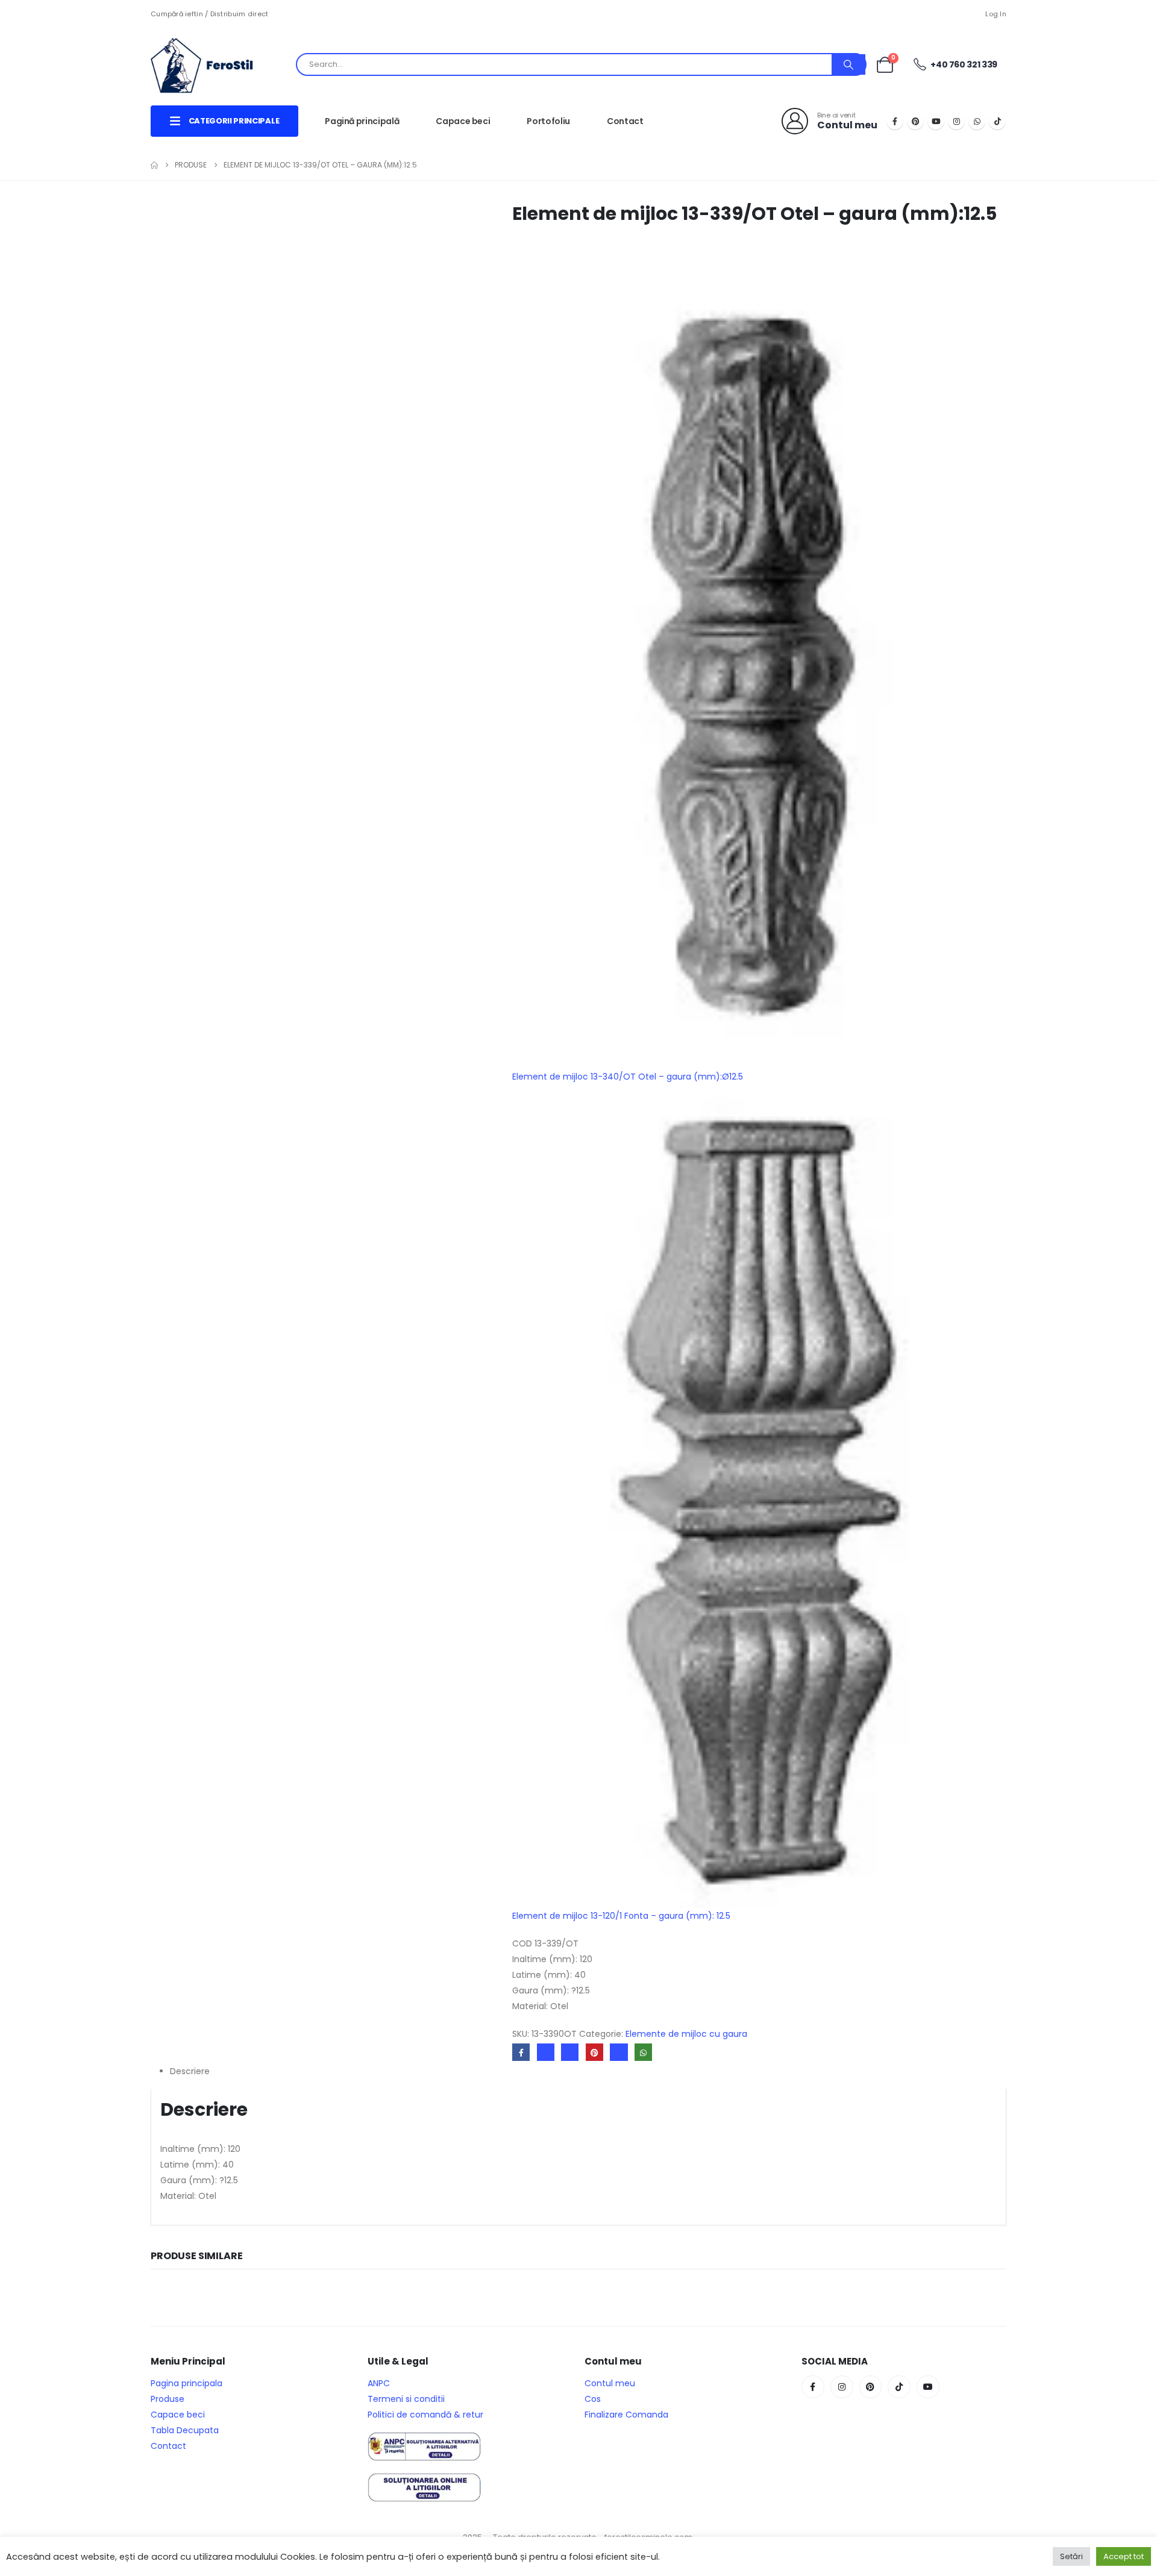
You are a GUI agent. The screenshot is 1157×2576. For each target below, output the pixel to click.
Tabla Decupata (185, 2430)
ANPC (379, 2383)
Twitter (546, 2052)
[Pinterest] (915, 121)
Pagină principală (362, 121)
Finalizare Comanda (626, 2415)
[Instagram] (956, 121)
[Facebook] (895, 121)
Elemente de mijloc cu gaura (686, 2034)
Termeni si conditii (406, 2399)
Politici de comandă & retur (425, 2415)
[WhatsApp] (977, 121)
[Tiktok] (997, 121)
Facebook (521, 2052)
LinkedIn (570, 2052)
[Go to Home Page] (154, 165)
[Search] (848, 64)
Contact (625, 121)
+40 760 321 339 (963, 64)
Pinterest (594, 2052)
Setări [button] (1071, 2556)
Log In (996, 14)
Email (619, 2052)
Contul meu (610, 2383)
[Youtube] (936, 121)
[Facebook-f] (813, 2387)
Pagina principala (187, 2383)
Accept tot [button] (1124, 2556)
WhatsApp (643, 2052)
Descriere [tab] (190, 2071)
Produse (168, 2399)
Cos (593, 2399)
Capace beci (463, 121)
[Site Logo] (211, 64)
